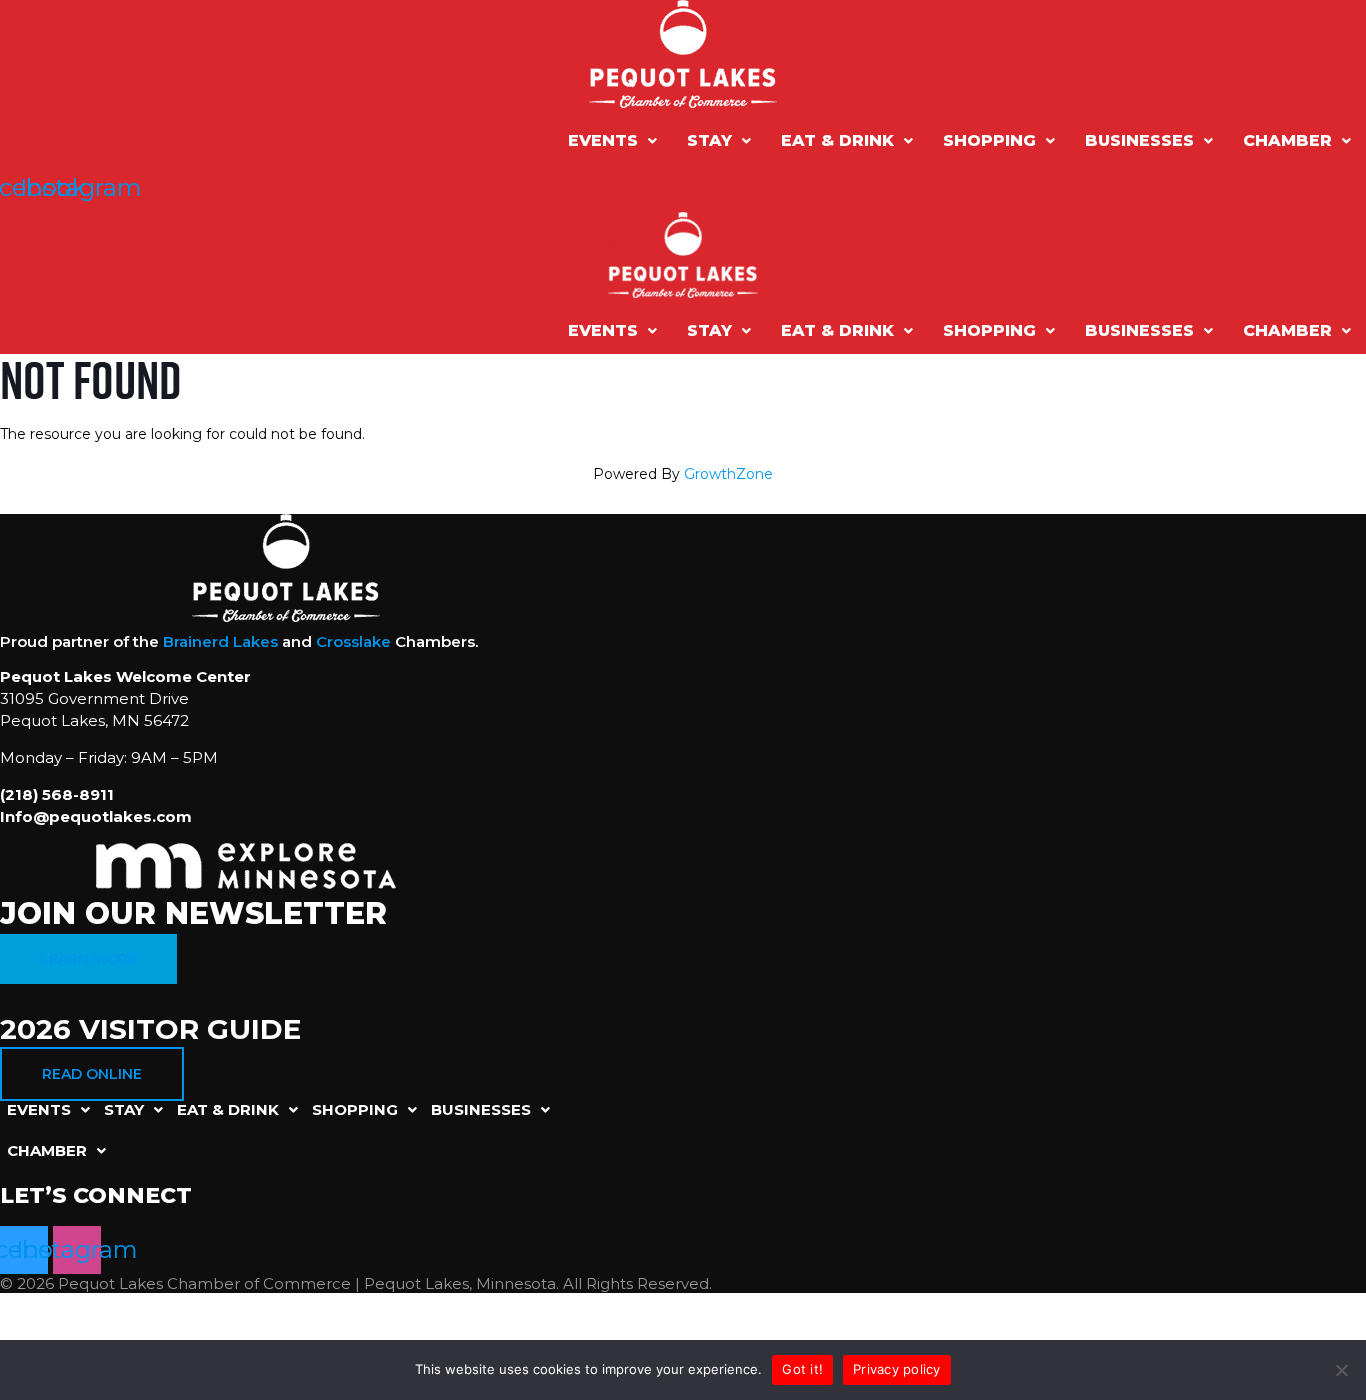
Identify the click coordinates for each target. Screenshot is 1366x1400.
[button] (612, 141)
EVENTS (603, 140)
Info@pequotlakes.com (96, 816)
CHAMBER (1287, 140)
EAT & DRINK (837, 140)
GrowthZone (728, 474)
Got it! (802, 1369)
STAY (709, 140)
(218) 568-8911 (57, 794)
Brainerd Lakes (220, 641)
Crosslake (353, 641)
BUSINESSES (1139, 140)
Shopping (989, 140)
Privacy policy (897, 1369)
